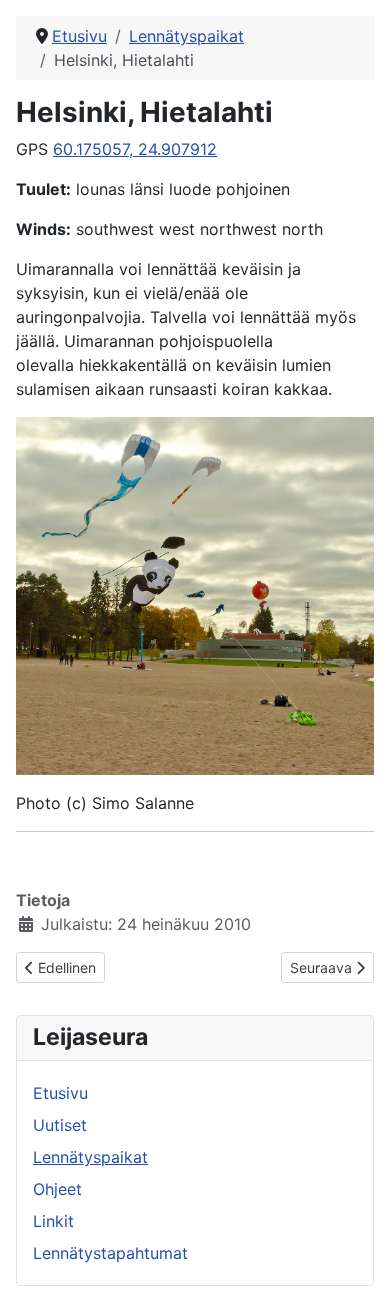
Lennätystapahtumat (110, 1253)
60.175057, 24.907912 (135, 149)
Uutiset (60, 1125)
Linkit (53, 1221)
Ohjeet (57, 1189)
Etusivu (60, 1093)
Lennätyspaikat (90, 1157)
